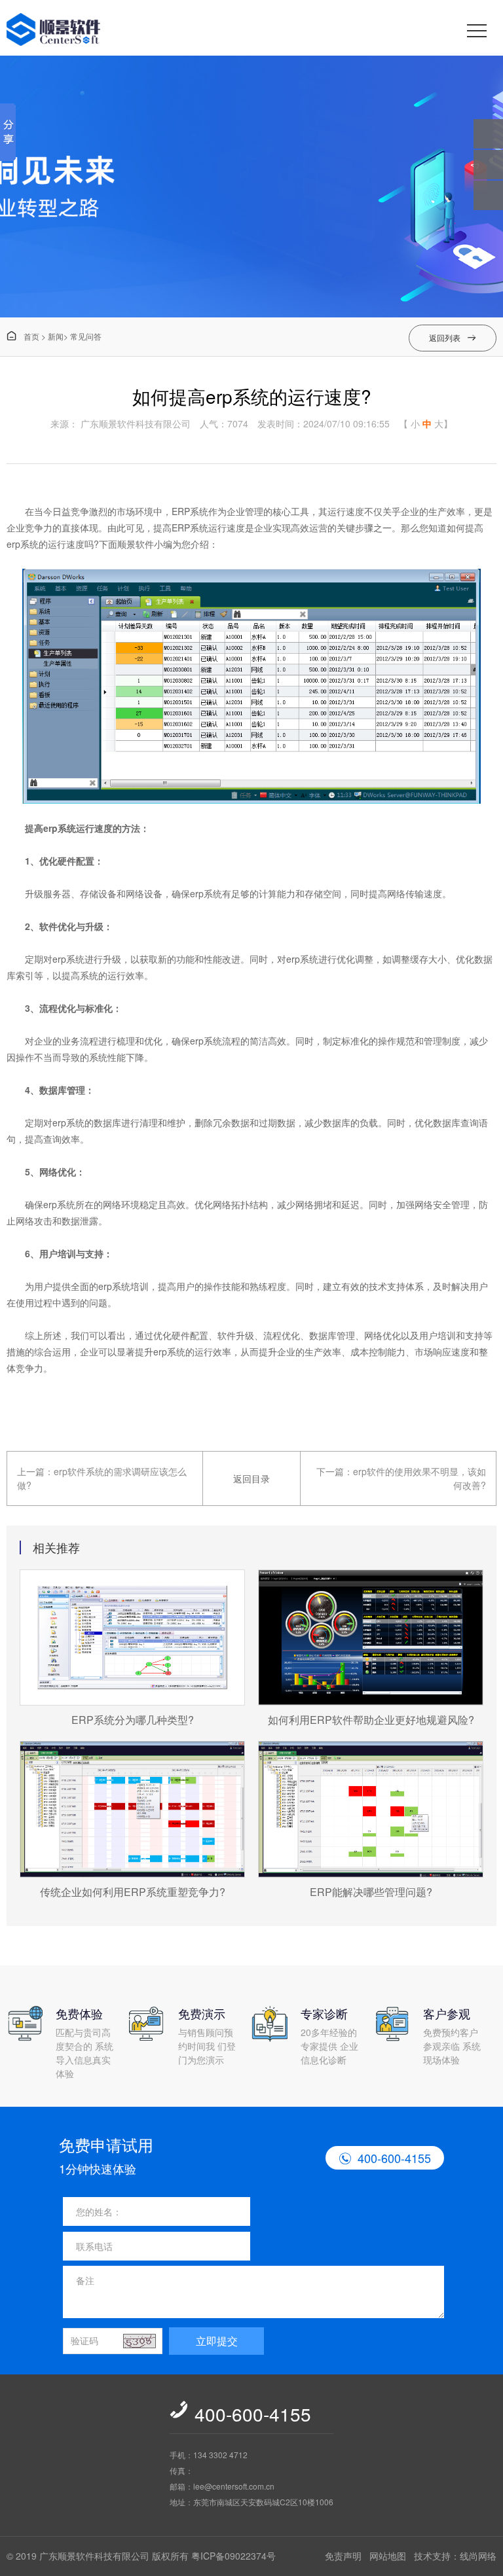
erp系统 (23, 544)
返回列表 (453, 337)
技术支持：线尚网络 (455, 2556)
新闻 (56, 336)
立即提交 (217, 2341)
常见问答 (86, 336)
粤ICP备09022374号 (233, 2556)
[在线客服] (488, 165)
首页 (23, 336)
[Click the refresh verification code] (140, 2341)
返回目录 (251, 1478)
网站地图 (388, 2556)
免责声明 (343, 2556)
